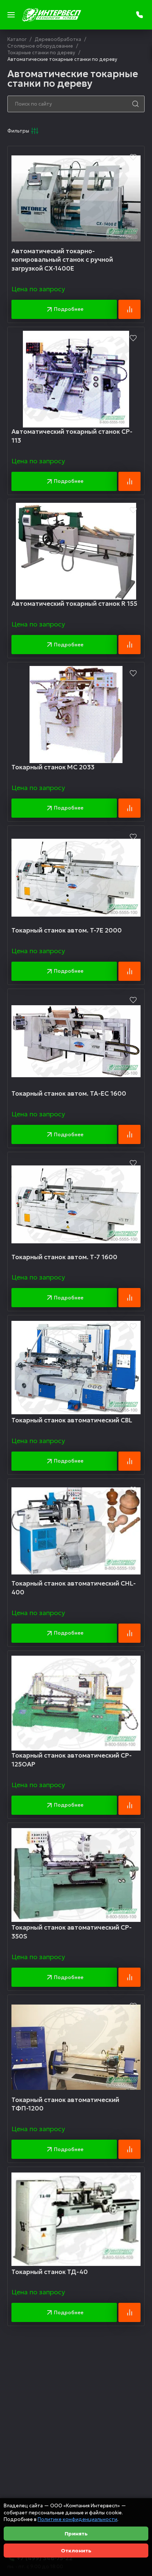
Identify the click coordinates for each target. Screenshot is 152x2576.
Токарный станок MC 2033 (53, 767)
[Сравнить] (129, 309)
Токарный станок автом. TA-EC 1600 (69, 1093)
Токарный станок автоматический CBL (72, 1420)
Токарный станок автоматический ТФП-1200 (65, 2104)
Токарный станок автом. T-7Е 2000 (67, 930)
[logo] (52, 15)
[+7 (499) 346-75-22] (140, 15)
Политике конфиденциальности (77, 2519)
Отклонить (76, 2551)
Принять (76, 2534)
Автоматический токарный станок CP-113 (72, 436)
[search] (135, 104)
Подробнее (69, 309)
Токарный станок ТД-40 (50, 2272)
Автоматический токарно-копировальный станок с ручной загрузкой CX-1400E (62, 260)
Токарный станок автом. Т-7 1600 (64, 1257)
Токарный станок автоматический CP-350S (72, 1932)
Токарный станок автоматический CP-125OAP (72, 1760)
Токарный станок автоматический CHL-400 (74, 1588)
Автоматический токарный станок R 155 (74, 604)
